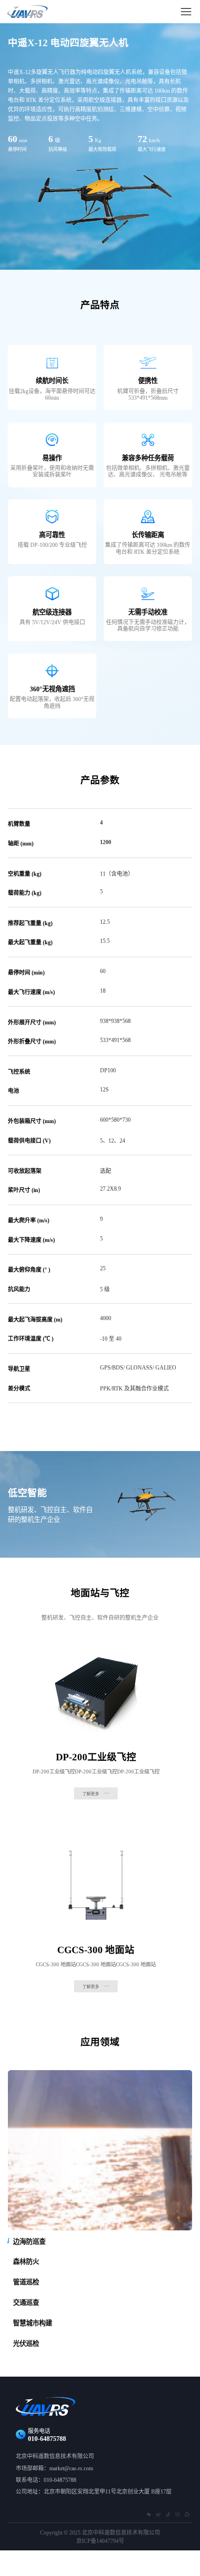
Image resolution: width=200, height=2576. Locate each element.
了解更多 (91, 1794)
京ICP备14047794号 (100, 2541)
